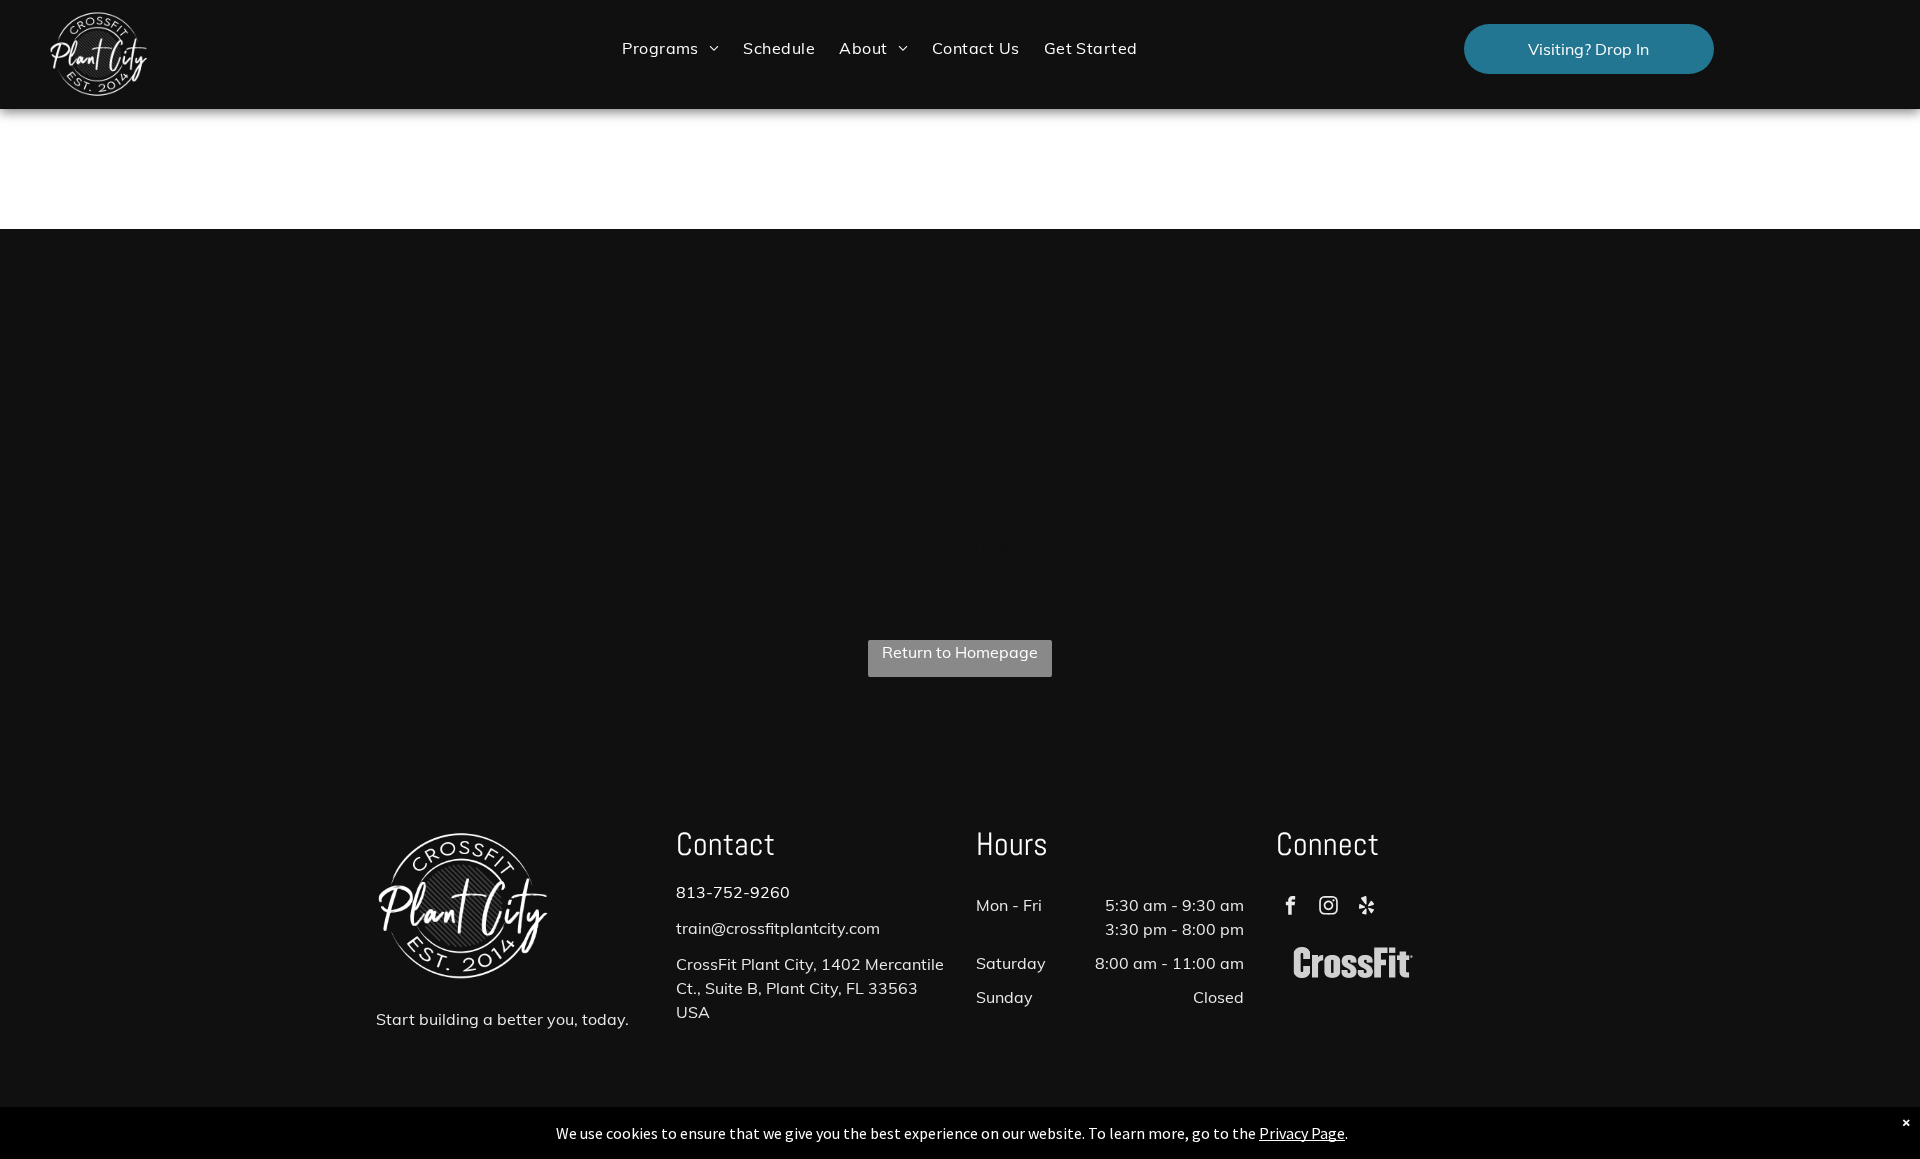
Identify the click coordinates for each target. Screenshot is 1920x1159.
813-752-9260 (733, 892)
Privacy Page (1302, 1133)
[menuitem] (670, 47)
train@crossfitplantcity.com (778, 928)
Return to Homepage (960, 652)
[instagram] (1328, 908)
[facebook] (1290, 908)
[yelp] (1366, 908)
